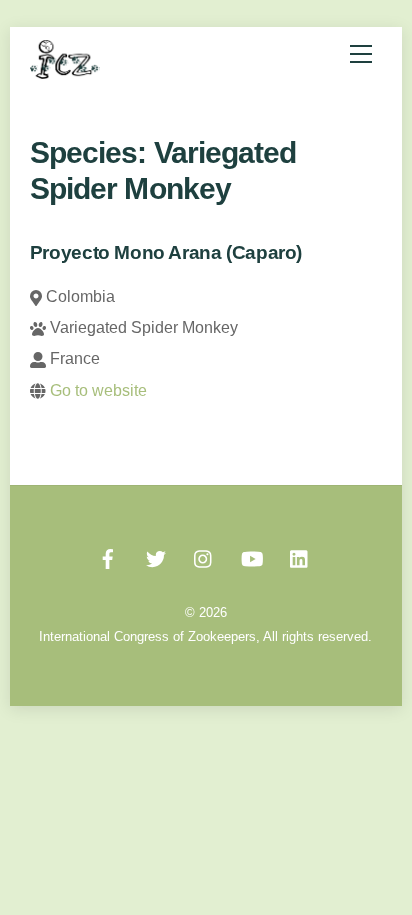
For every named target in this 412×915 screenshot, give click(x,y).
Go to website (98, 390)
